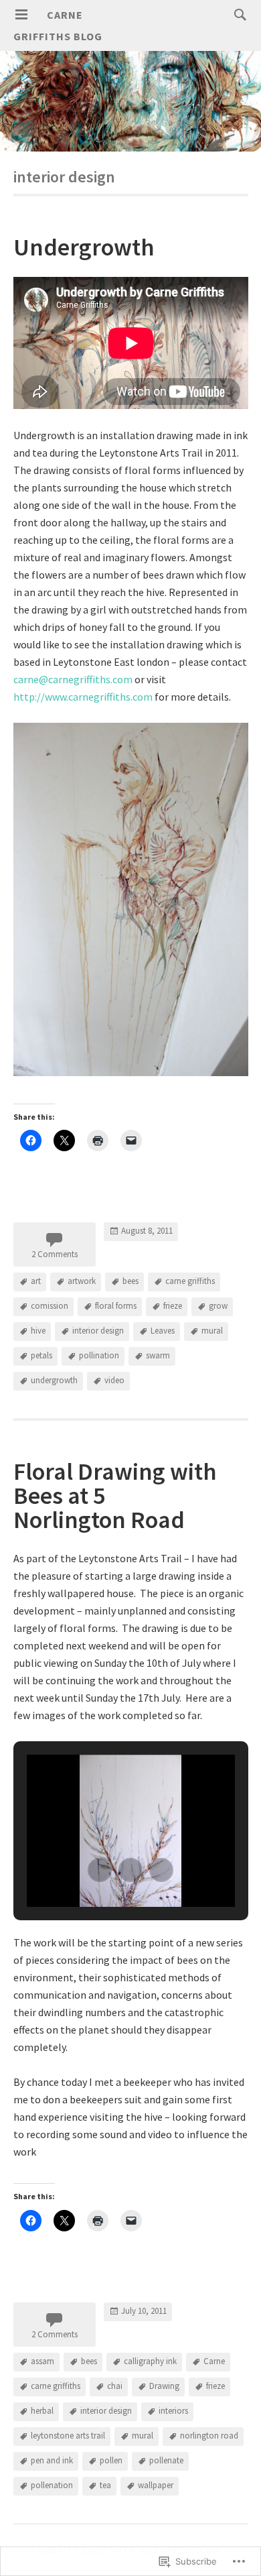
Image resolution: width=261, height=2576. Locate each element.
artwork (82, 1281)
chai (115, 2386)
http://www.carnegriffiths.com (83, 697)
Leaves (163, 1331)
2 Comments (55, 1254)
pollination (99, 1355)
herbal (42, 2411)
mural (212, 1331)
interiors (173, 2411)
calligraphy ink (150, 2361)
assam (42, 2361)
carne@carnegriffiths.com (73, 679)
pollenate (166, 2460)
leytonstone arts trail (68, 2436)
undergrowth (54, 1380)
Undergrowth (84, 247)
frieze (173, 1306)
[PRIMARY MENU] (21, 15)
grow (218, 1306)
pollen (111, 2460)
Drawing (164, 2386)
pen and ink (52, 2460)
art (36, 1281)
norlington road (209, 2436)
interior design (98, 1331)
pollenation (52, 2485)
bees (130, 1281)
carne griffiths (190, 1281)
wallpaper (156, 2485)
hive (38, 1331)
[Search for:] (237, 14)
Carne (214, 2361)
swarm (158, 1355)
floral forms (116, 1306)
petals (41, 1355)
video (114, 1380)
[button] (100, 1870)
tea (105, 2485)
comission (50, 1306)
